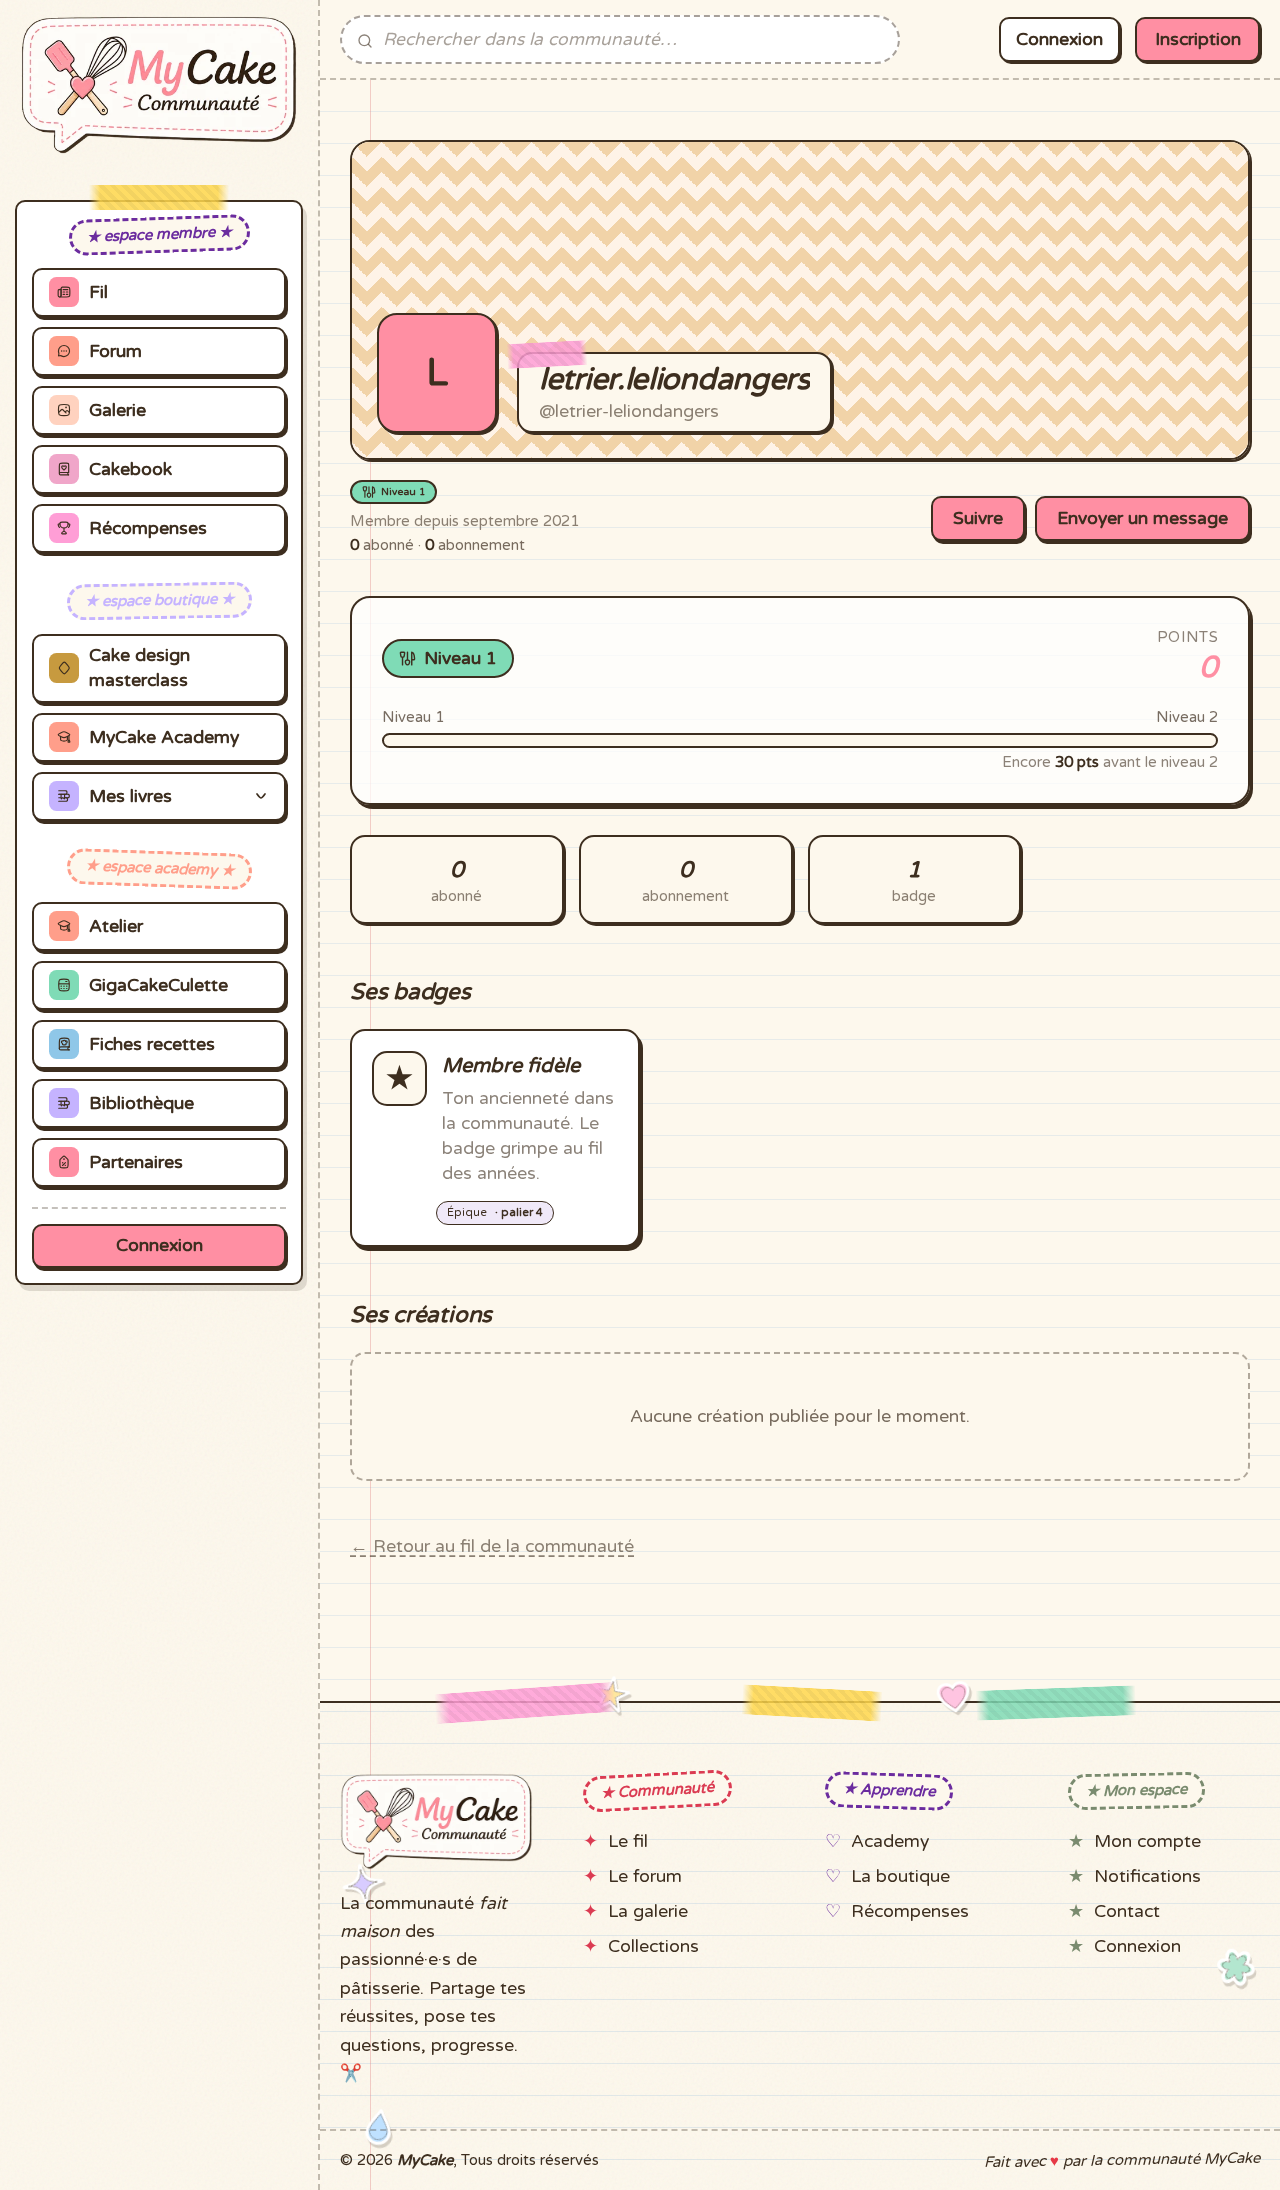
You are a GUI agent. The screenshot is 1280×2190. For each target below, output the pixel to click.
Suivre (978, 518)
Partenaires (136, 1162)
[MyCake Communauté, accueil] (159, 85)
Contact (1127, 1911)
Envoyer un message (1142, 518)
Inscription (1198, 39)
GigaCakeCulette (158, 985)
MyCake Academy (164, 737)
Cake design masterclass (139, 668)
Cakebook (130, 469)
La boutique (900, 1876)
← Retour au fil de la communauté (492, 1546)
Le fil (628, 1841)
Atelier (116, 926)
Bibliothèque (141, 1103)
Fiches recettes (152, 1044)
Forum (115, 351)
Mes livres (130, 796)
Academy (890, 1841)
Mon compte (1147, 1841)
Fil (98, 292)
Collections (653, 1946)
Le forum (645, 1876)
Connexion (159, 1245)
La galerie (648, 1911)
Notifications (1147, 1876)
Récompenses (148, 528)
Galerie (117, 410)
